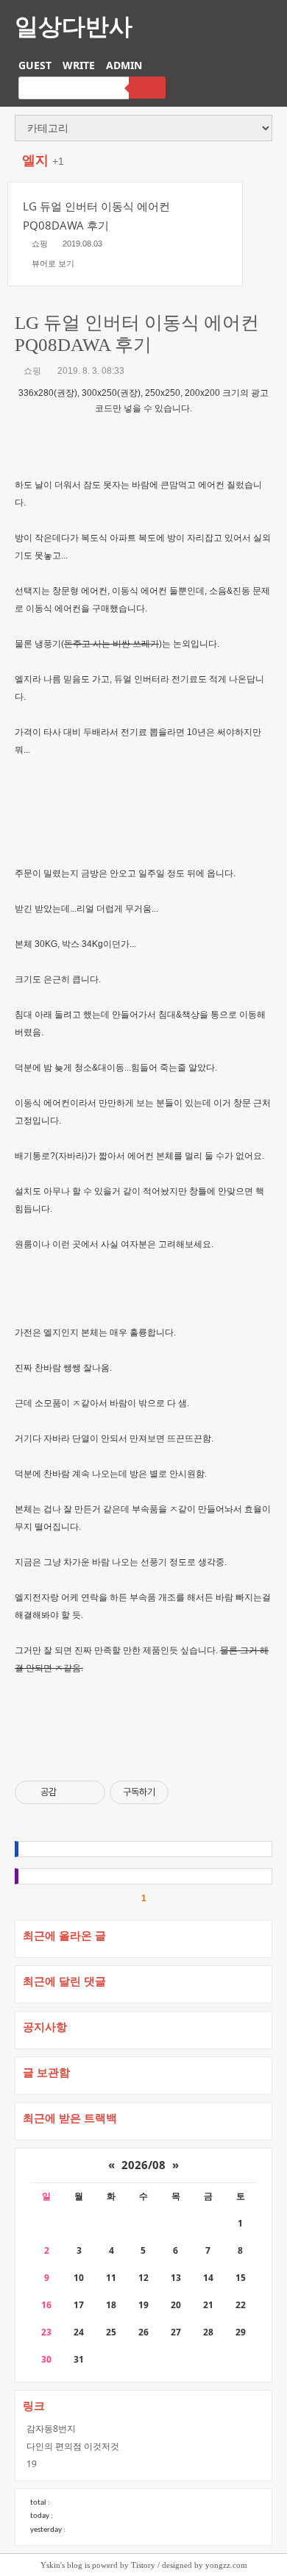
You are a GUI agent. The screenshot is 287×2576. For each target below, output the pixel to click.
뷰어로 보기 (53, 263)
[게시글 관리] (89, 1792)
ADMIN (124, 65)
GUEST (35, 65)
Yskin (50, 2565)
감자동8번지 (51, 2428)
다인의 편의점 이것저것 (73, 2446)
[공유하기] (70, 1792)
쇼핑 (32, 371)
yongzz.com (226, 2565)
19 (32, 2464)
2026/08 (143, 2165)
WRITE (79, 65)
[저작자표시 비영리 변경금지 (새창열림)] (188, 1792)
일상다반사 (74, 25)
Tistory (143, 2565)
